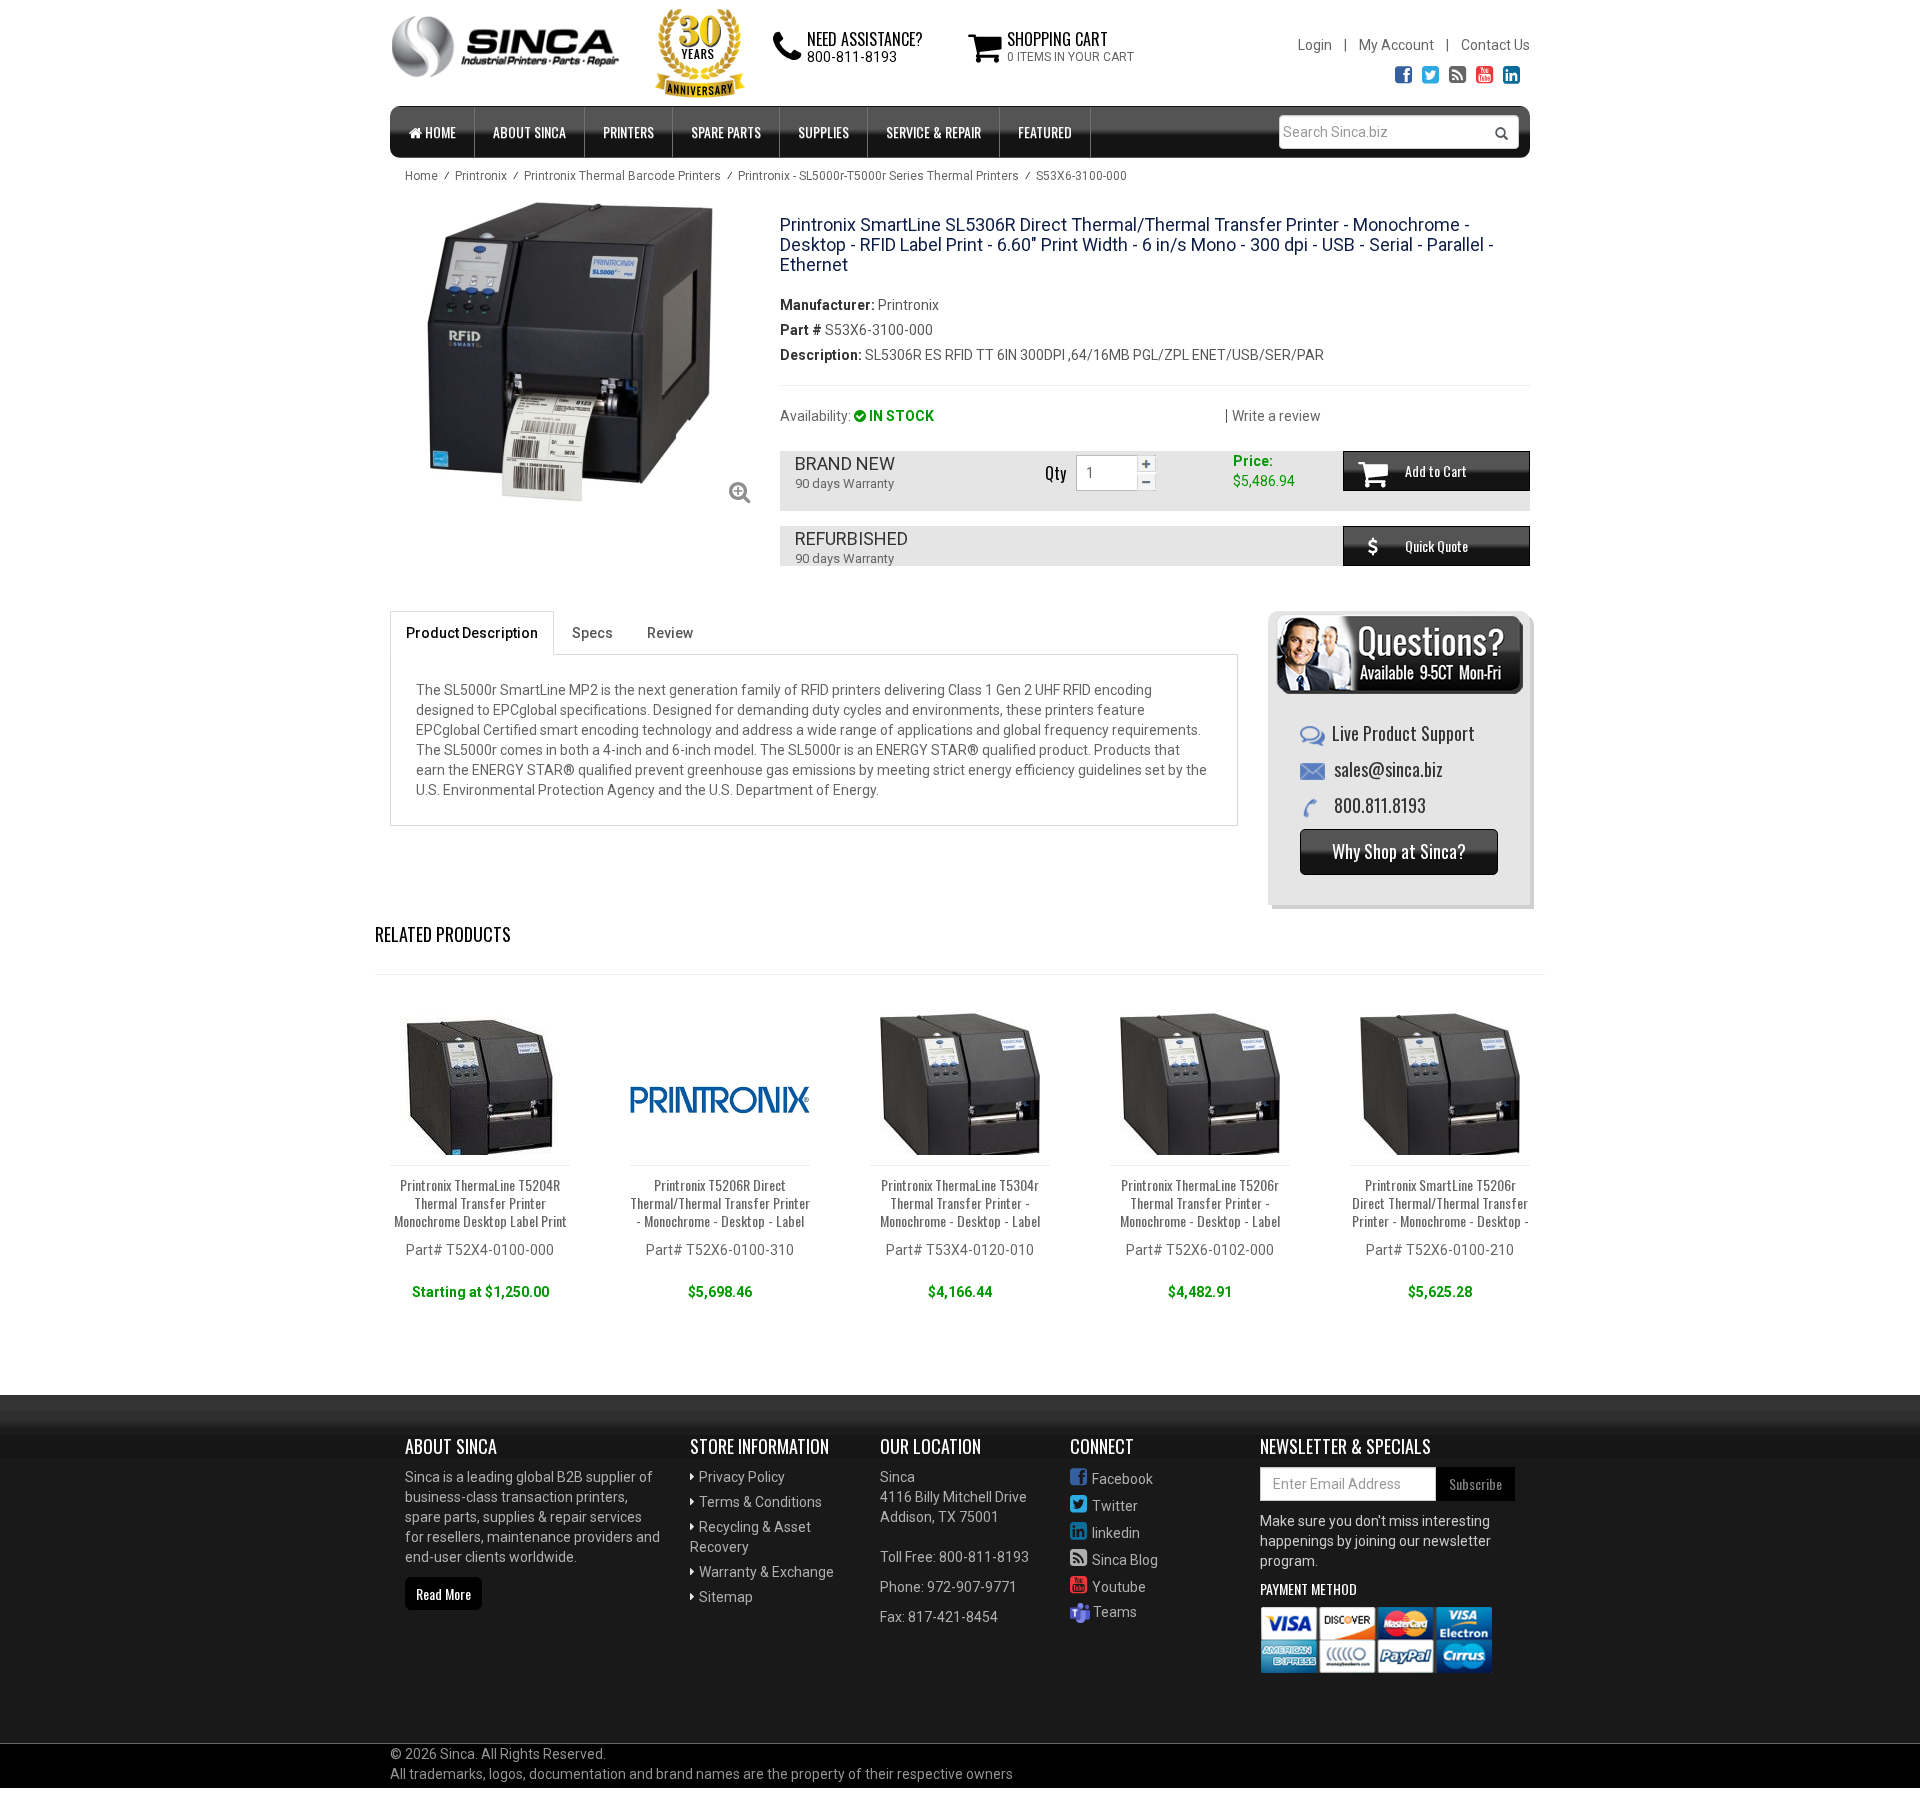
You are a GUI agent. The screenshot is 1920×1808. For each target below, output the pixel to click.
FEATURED (1045, 131)
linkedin (1116, 1533)
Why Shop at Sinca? (1399, 851)
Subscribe (1475, 1483)
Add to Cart (1436, 470)
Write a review (1276, 416)
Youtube (1119, 1587)
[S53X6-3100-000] (570, 352)
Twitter (1115, 1506)
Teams (1113, 1612)
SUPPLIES (823, 131)
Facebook (1122, 1479)
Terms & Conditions (760, 1502)
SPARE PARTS (726, 131)
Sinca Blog (1125, 1560)
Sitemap (726, 1597)
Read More (443, 1593)
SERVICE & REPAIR (933, 131)
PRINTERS (628, 131)
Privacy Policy (742, 1477)
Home (439, 131)
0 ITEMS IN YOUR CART (1070, 57)
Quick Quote (1436, 545)
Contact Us (1495, 45)
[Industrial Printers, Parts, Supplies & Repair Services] (455, 1679)
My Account (1396, 45)
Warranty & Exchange (766, 1572)
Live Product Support (1403, 733)
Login (1315, 45)
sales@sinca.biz (1388, 769)
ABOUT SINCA (529, 131)
